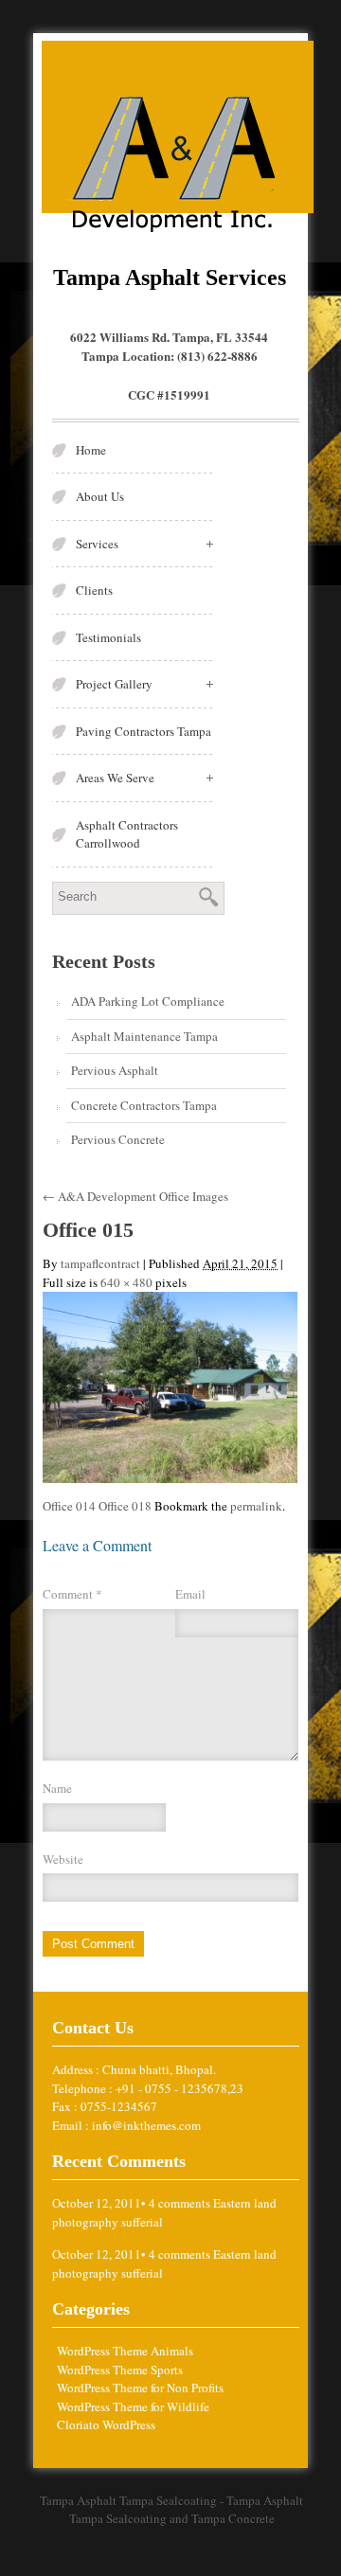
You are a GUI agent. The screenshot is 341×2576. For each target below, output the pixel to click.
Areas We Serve (115, 778)
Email (190, 1594)
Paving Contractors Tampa (144, 731)
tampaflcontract (100, 1263)
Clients (94, 590)
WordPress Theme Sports (120, 2370)
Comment (72, 1594)
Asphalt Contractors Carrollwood (127, 834)
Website (63, 1859)
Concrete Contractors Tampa (144, 1105)
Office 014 (69, 1506)
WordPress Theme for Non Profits (140, 2388)
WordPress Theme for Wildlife (133, 2406)
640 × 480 (126, 1282)
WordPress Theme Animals (125, 2351)
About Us (100, 496)
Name (57, 1788)
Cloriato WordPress (106, 2424)
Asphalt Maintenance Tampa (144, 1036)
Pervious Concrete (118, 1139)
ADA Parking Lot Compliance (148, 1001)
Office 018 (125, 1506)
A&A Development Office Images (135, 1196)
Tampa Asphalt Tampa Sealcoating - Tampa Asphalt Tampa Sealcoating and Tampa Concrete (171, 2510)
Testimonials (108, 637)
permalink (256, 1506)
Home (91, 450)
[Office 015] (170, 1386)
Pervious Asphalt (115, 1070)
